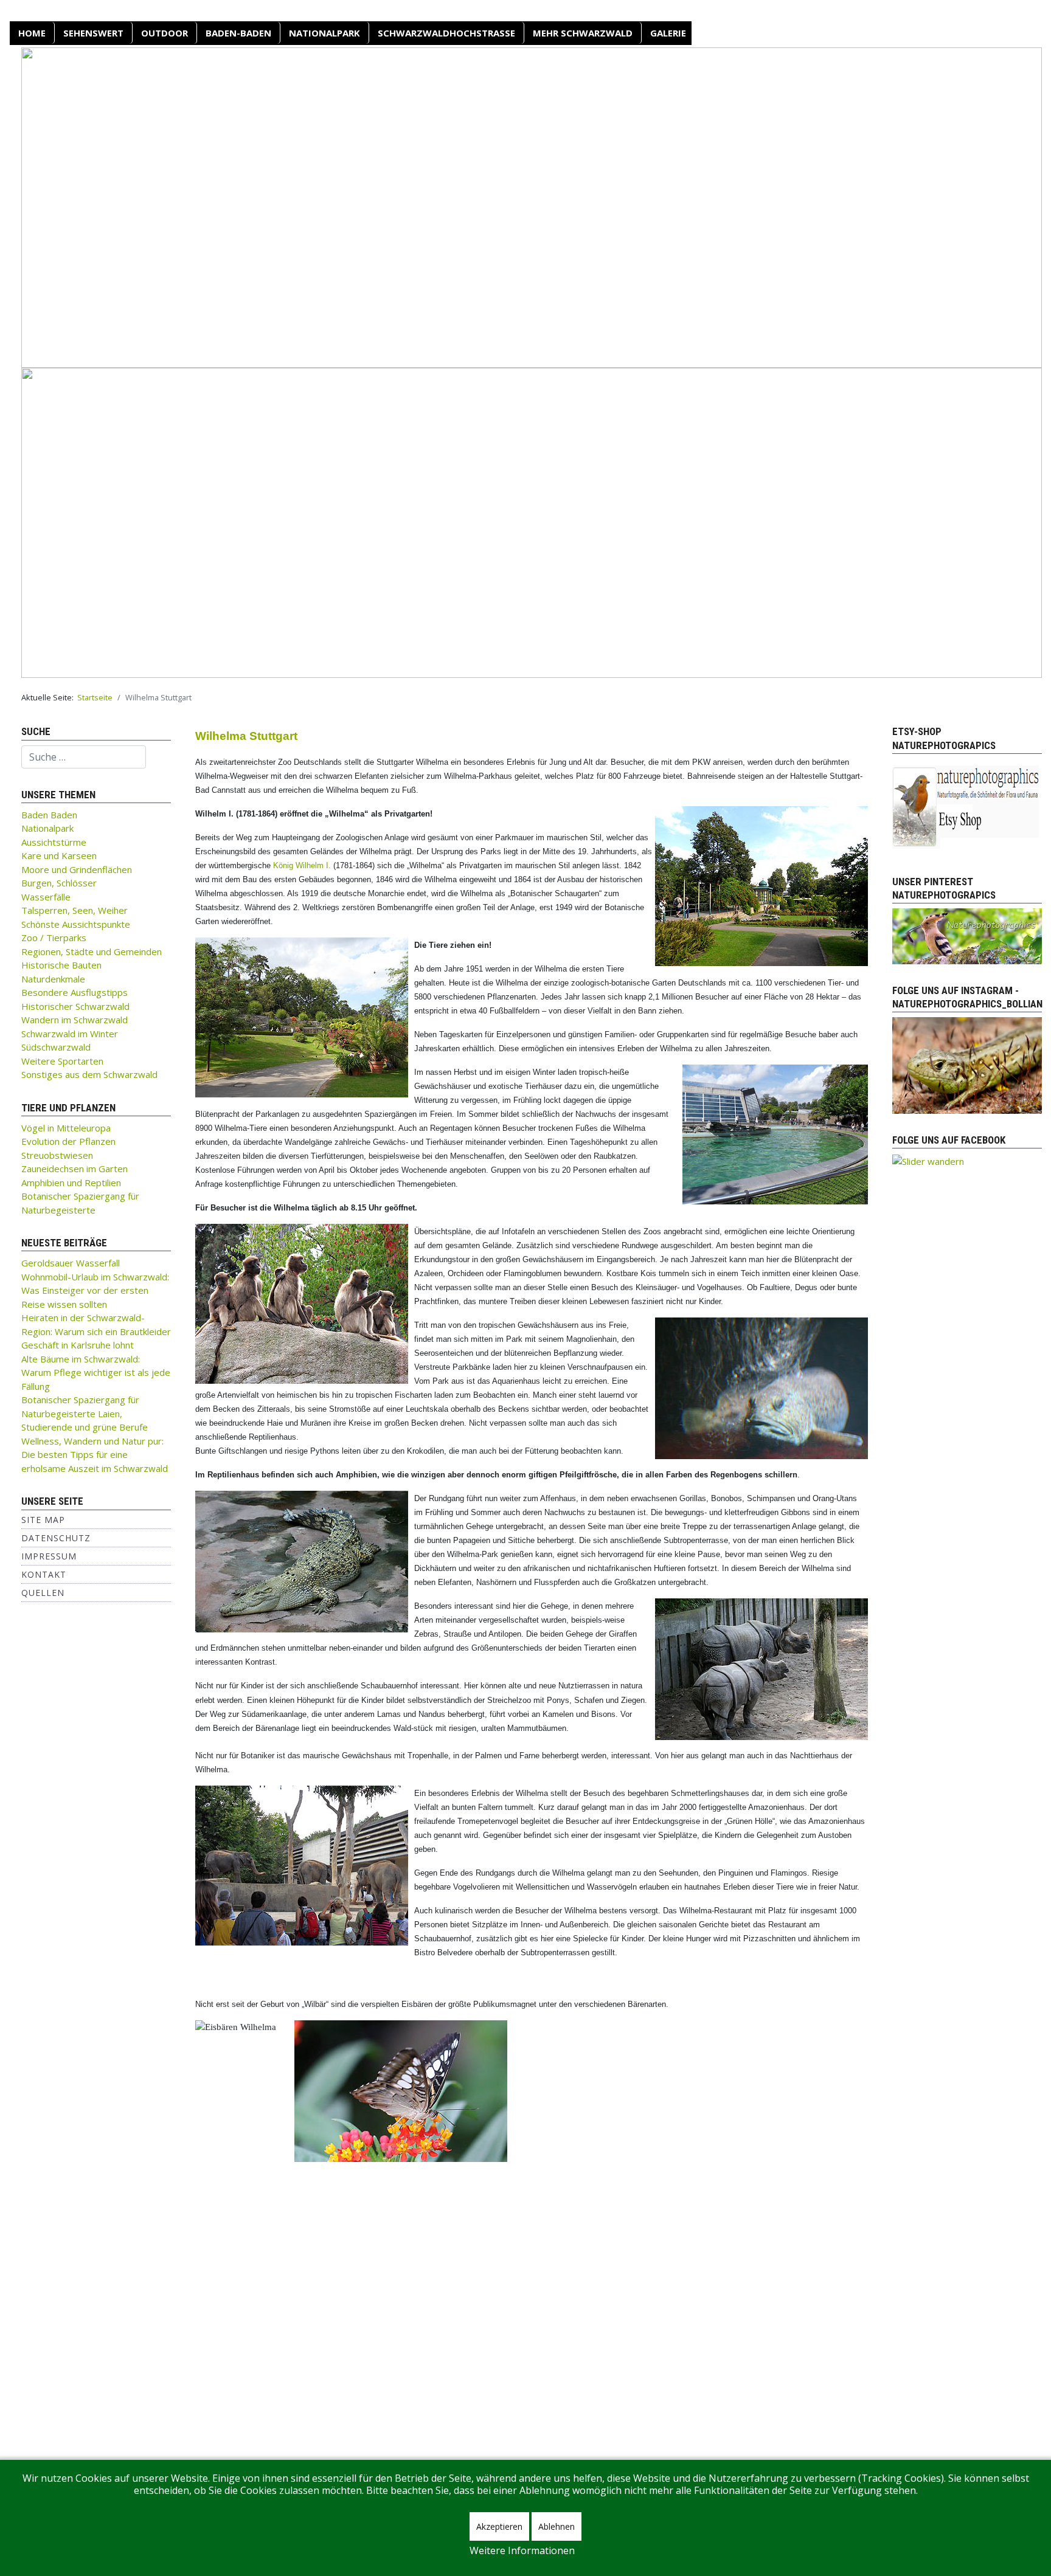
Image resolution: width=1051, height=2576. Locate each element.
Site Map (43, 1520)
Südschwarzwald (56, 1047)
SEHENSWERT (93, 33)
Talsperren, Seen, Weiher (75, 910)
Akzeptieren (499, 2526)
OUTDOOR (165, 33)
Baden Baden (49, 815)
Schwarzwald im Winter (70, 1034)
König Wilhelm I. (302, 865)
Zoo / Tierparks (54, 938)
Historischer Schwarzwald (75, 1006)
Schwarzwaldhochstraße (446, 33)
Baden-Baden (238, 33)
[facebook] (928, 1160)
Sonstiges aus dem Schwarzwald (89, 1074)
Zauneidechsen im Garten (75, 1169)
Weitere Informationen (522, 2550)
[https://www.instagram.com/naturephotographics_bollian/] (967, 1065)
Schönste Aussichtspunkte (76, 924)
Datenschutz (56, 1538)
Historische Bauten (61, 965)
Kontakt (44, 1574)
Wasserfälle (46, 897)
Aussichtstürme (54, 842)
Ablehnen (557, 2526)
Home (32, 33)
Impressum (49, 1556)
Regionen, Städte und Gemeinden (92, 951)
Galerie (668, 33)
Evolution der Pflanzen (68, 1141)
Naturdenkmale (53, 979)
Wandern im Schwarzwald (75, 1020)
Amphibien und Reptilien (71, 1183)
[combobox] (84, 757)
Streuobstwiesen (57, 1155)
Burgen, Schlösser (59, 883)
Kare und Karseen (59, 855)
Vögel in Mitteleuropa (66, 1128)
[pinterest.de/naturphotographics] (967, 935)
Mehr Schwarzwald (583, 33)
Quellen (43, 1593)
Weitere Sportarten (62, 1061)
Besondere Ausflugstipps (75, 992)
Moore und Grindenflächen (77, 869)
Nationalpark (324, 33)
